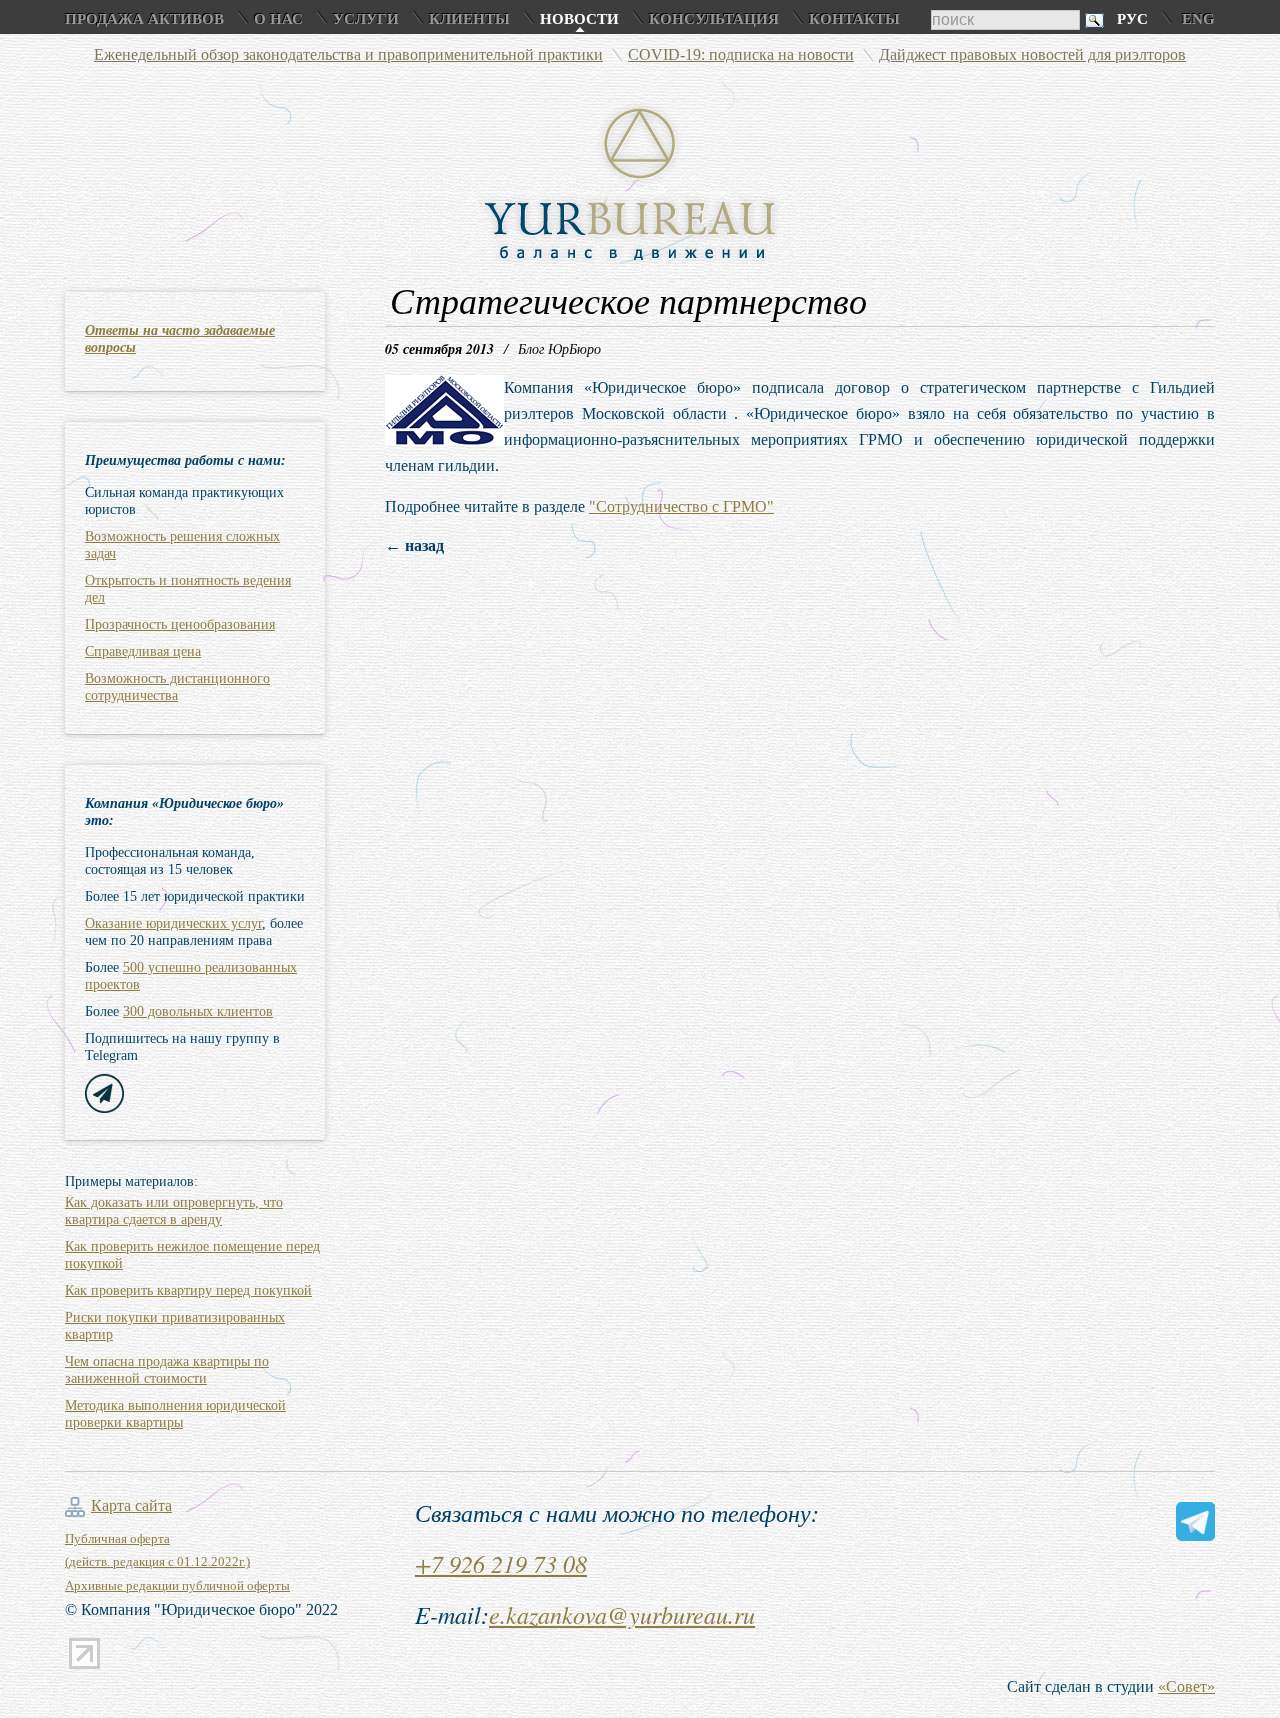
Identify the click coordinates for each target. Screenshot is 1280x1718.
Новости (579, 19)
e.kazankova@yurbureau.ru (622, 1614)
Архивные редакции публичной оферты (177, 1585)
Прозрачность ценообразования (180, 624)
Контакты (854, 19)
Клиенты (469, 19)
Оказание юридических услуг (173, 923)
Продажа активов (144, 19)
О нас (278, 19)
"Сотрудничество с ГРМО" (681, 506)
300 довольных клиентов (198, 1011)
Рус (1132, 19)
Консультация (714, 19)
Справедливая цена (143, 651)
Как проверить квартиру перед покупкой (188, 1290)
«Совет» (1186, 1686)
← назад (414, 545)
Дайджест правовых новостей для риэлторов (1032, 54)
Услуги (366, 19)
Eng (1198, 19)
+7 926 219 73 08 (501, 1563)
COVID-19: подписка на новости (741, 54)
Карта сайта (131, 1505)
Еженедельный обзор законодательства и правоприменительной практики (348, 54)
